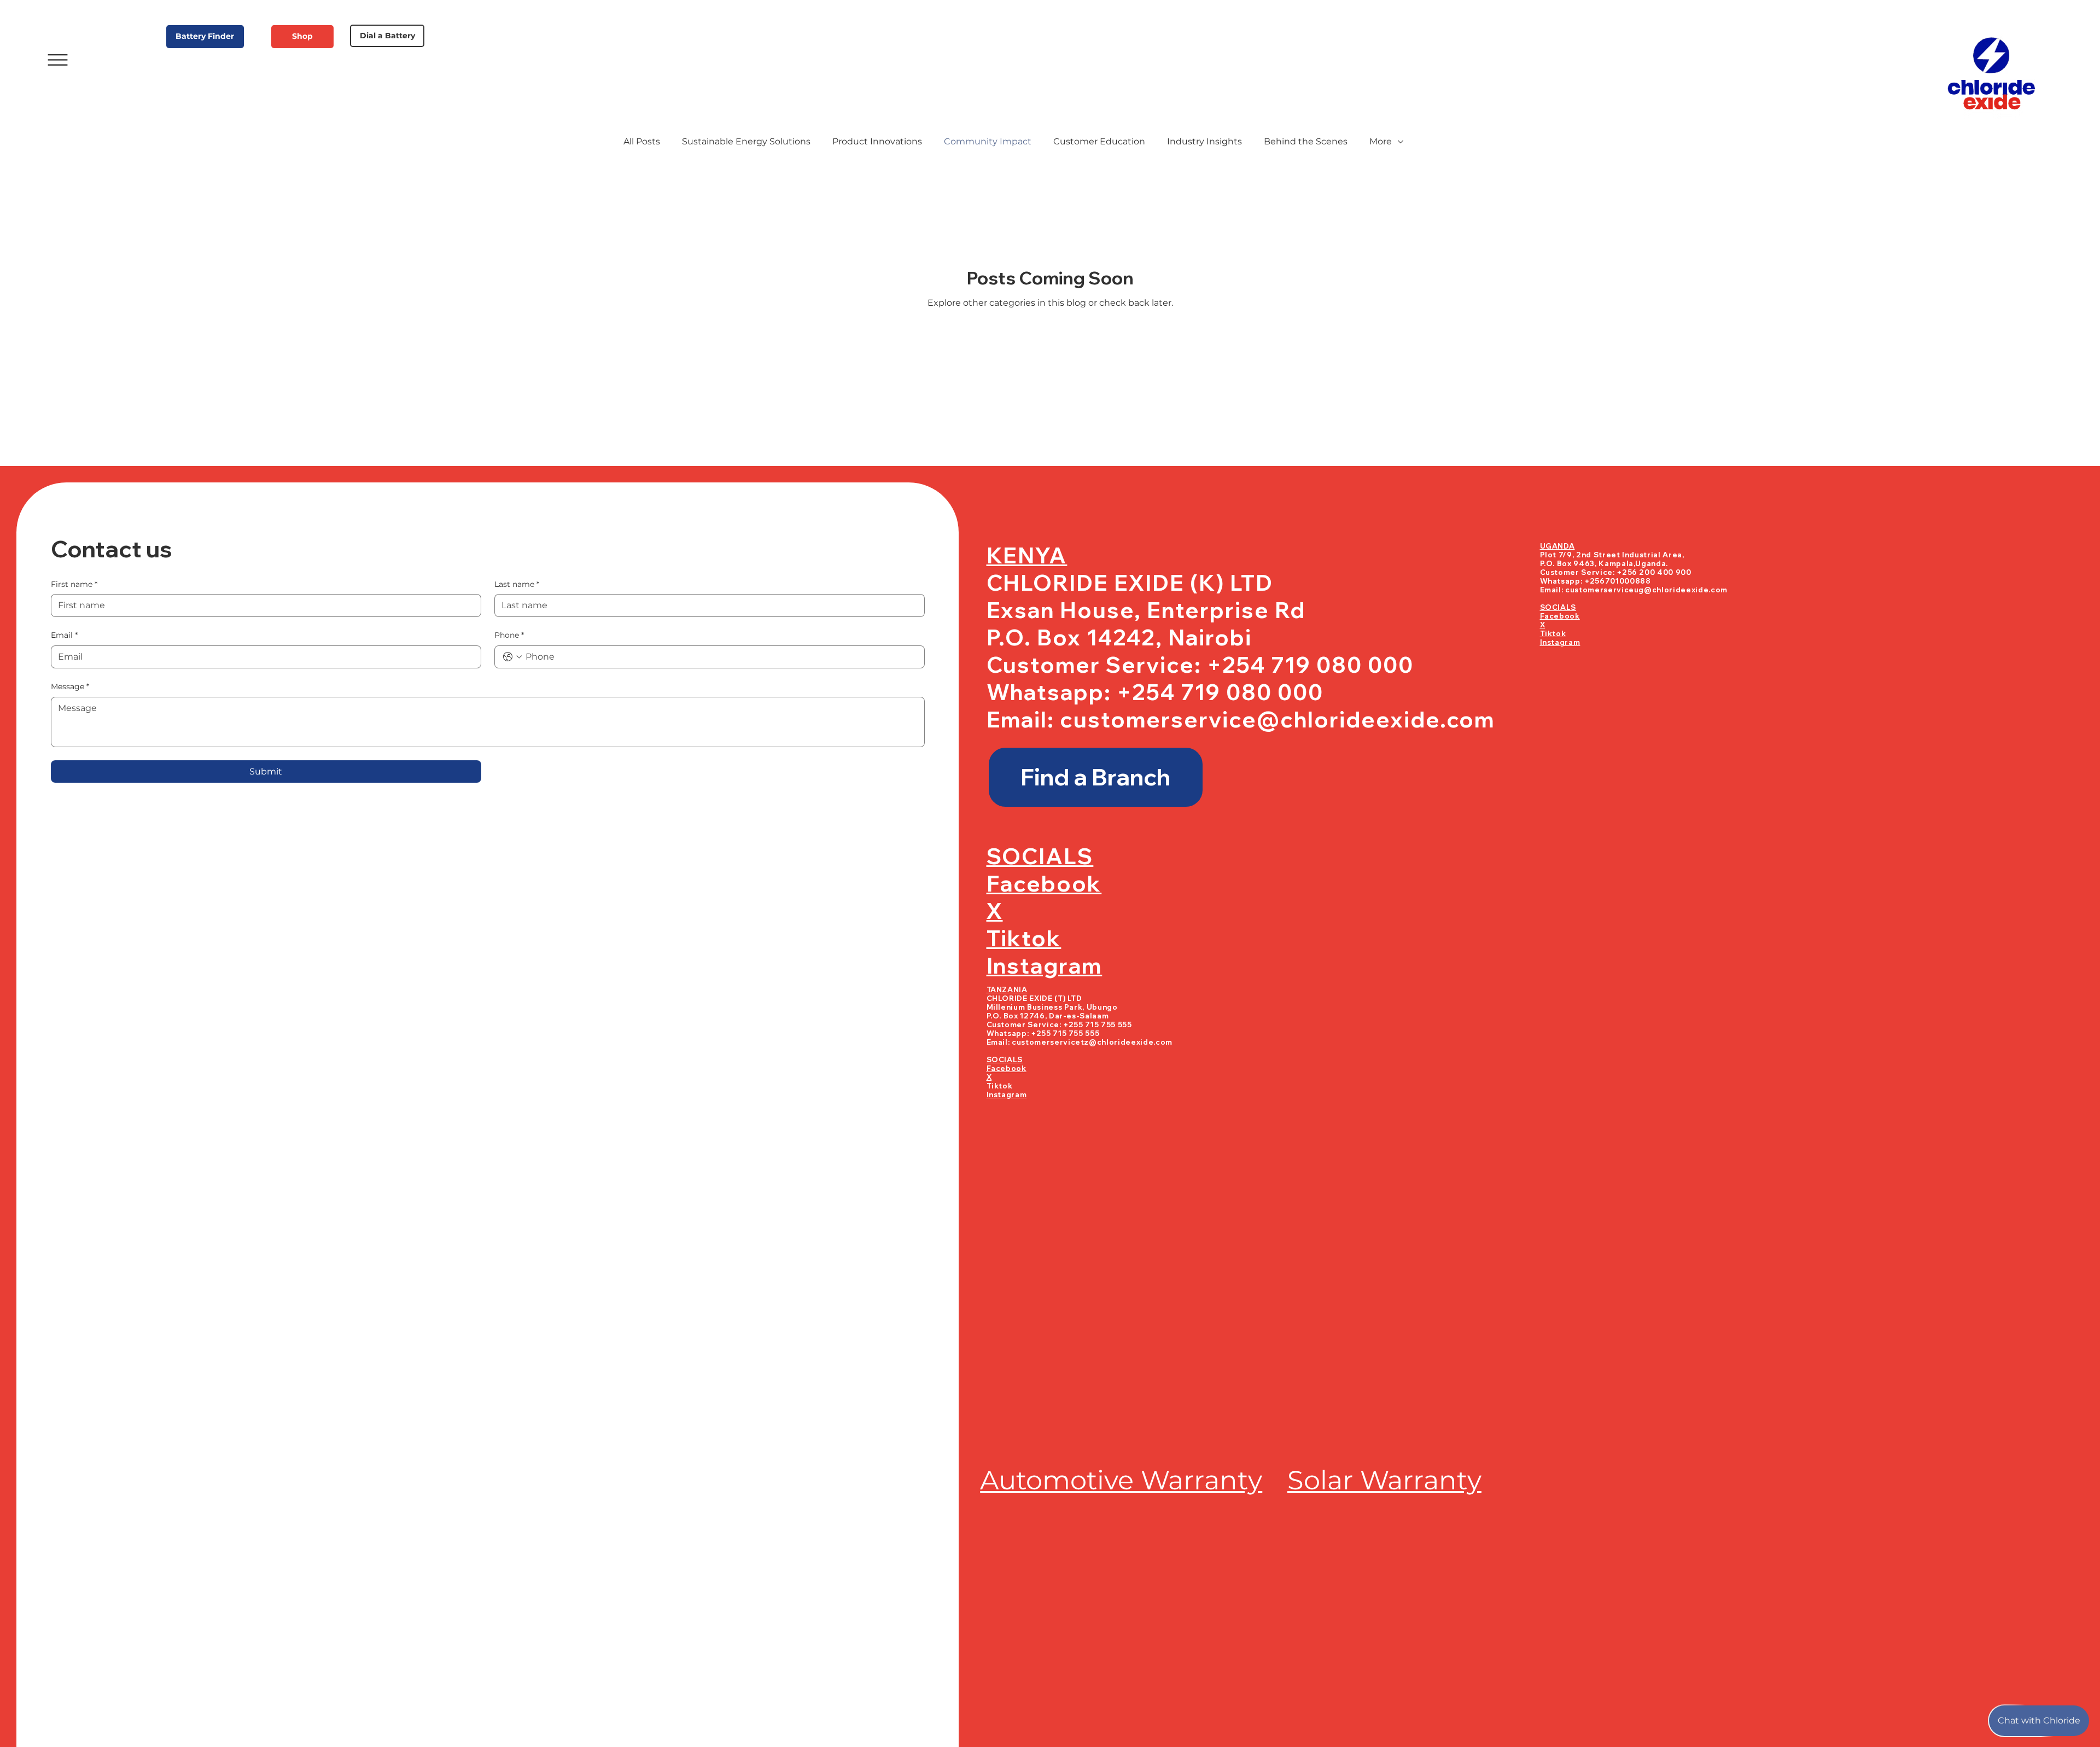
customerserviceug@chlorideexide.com (1646, 590)
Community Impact (988, 141)
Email (64, 635)
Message (70, 686)
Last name (517, 584)
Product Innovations (877, 141)
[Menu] (58, 60)
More (1381, 141)
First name (74, 584)
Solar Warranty (1384, 1480)
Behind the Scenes (1306, 141)
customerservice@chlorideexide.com (1277, 719)
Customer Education (1099, 141)
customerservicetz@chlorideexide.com (1092, 1042)
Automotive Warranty (1121, 1480)
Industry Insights (1204, 141)
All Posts (642, 141)
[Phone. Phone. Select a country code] (512, 657)
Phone (509, 635)
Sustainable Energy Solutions (746, 141)
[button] (1096, 778)
